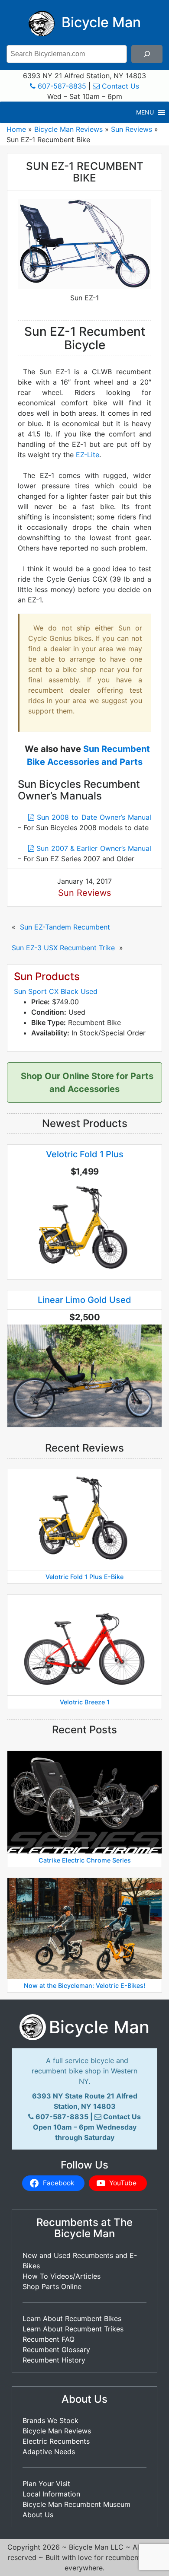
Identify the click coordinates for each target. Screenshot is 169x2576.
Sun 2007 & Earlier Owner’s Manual (93, 848)
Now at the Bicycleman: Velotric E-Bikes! (84, 1986)
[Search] (147, 54)
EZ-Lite (88, 455)
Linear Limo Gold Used (84, 1300)
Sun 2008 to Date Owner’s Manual (93, 817)
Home (16, 129)
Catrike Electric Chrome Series (85, 1860)
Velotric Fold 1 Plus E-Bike (84, 1577)
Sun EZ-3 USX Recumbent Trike (63, 948)
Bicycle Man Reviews (68, 129)
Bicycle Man (99, 22)
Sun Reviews (132, 129)
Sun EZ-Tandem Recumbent (65, 927)
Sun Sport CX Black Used (56, 991)
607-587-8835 (61, 86)
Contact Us (119, 86)
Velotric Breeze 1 (85, 1702)
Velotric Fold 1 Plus (85, 1154)
